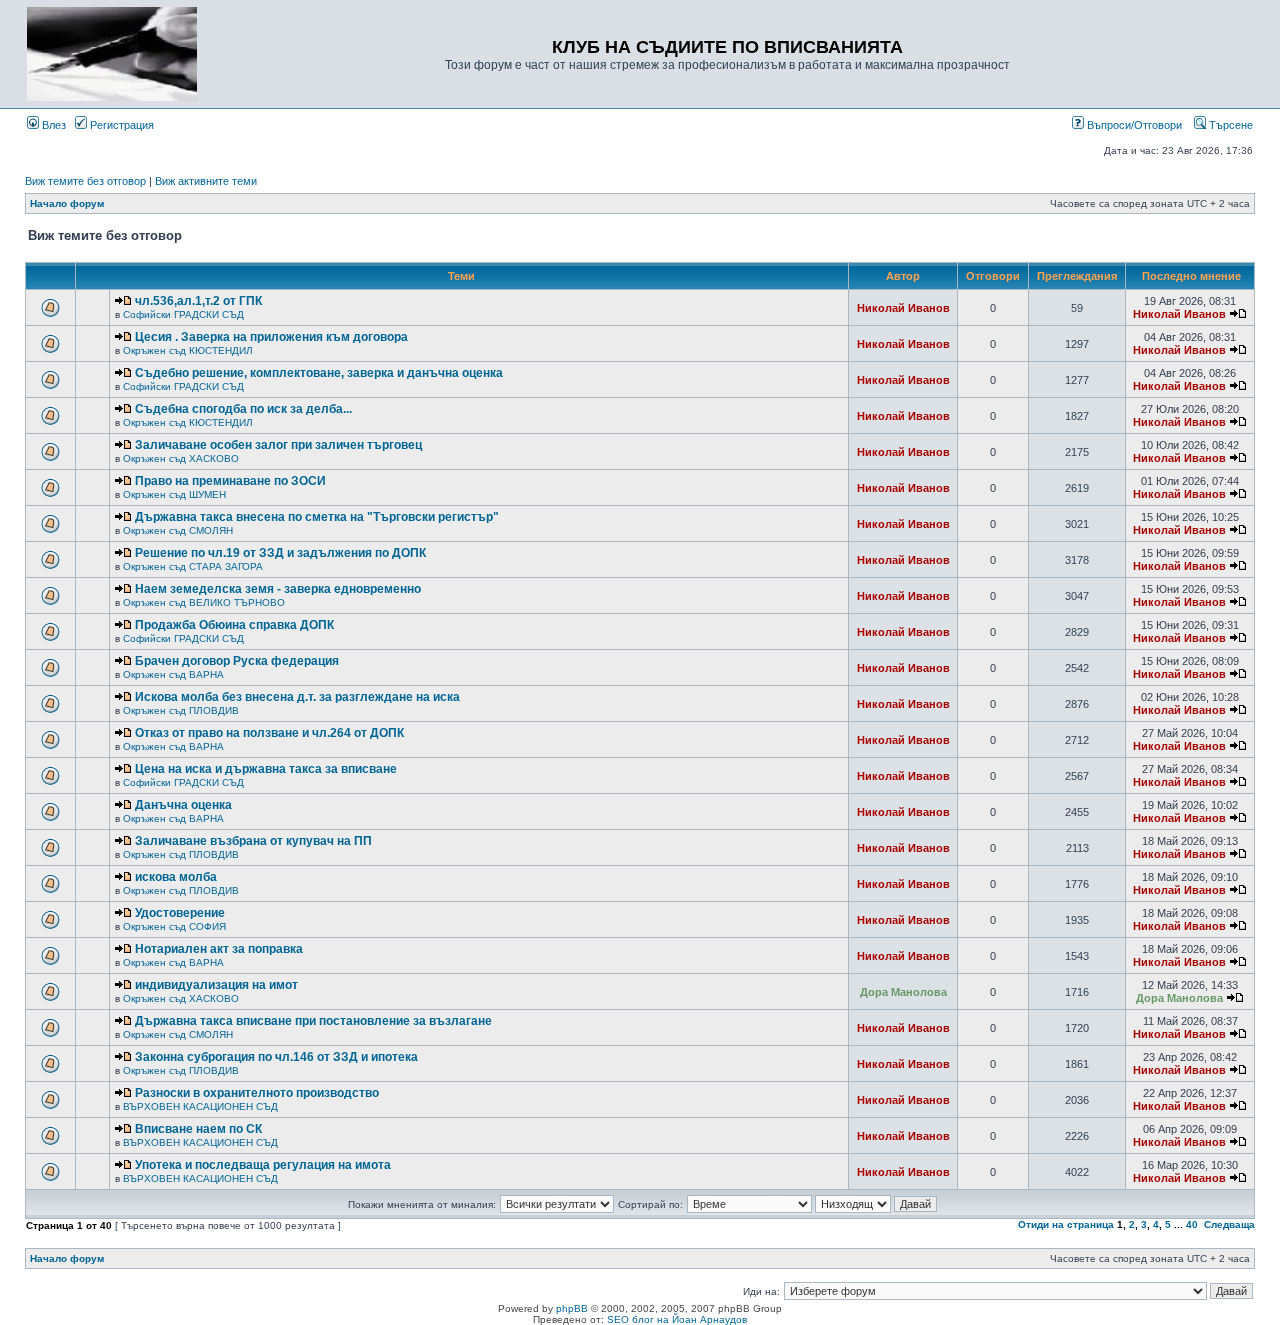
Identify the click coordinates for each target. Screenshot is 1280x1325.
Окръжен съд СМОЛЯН (178, 530)
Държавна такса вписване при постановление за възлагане (313, 1021)
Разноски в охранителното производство (257, 1093)
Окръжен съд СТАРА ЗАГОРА (193, 566)
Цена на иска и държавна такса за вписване (266, 769)
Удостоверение (180, 913)
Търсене (1229, 125)
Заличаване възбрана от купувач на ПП (253, 841)
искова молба (176, 877)
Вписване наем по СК (198, 1129)
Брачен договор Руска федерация (237, 661)
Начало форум (67, 203)
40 (1192, 1224)
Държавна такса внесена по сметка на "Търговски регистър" (317, 517)
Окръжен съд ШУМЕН (174, 494)
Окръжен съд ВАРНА (173, 674)
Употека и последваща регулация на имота (263, 1165)
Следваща (1229, 1224)
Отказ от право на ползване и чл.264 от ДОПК (269, 733)
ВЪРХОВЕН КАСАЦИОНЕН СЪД (200, 1106)
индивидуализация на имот (216, 985)
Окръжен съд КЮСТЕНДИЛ (188, 350)
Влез (52, 125)
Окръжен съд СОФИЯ (174, 926)
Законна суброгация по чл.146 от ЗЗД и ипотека (276, 1057)
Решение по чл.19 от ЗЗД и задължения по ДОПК (280, 553)
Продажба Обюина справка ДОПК (234, 625)
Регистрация (120, 125)
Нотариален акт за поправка (219, 949)
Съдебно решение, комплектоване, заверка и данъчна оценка (319, 373)
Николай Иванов (903, 308)
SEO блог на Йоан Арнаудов (677, 1319)
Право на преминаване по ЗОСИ (230, 481)
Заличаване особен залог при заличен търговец (278, 445)
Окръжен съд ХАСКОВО (181, 458)
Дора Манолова (903, 992)
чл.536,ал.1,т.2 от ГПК (198, 301)
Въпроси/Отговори (1133, 125)
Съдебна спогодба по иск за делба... (243, 409)
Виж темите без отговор (85, 181)
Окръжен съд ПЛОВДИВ (181, 710)
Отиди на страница (1066, 1224)
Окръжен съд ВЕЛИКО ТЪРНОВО (204, 602)
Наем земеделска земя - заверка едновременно (278, 589)
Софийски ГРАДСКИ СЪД (183, 314)
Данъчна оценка (183, 805)
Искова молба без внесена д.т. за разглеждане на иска (297, 697)
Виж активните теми (206, 181)
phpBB (572, 1308)
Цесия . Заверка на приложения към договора (271, 337)
